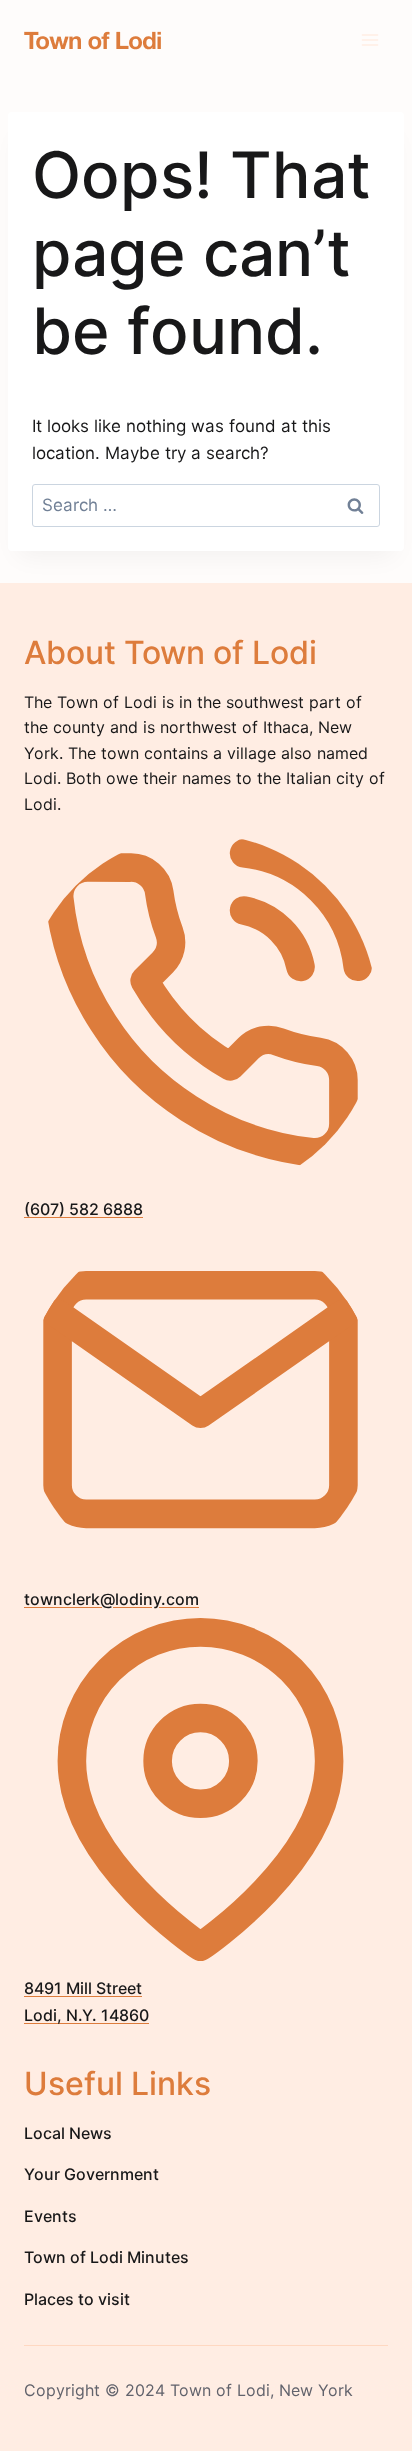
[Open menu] (369, 39)
